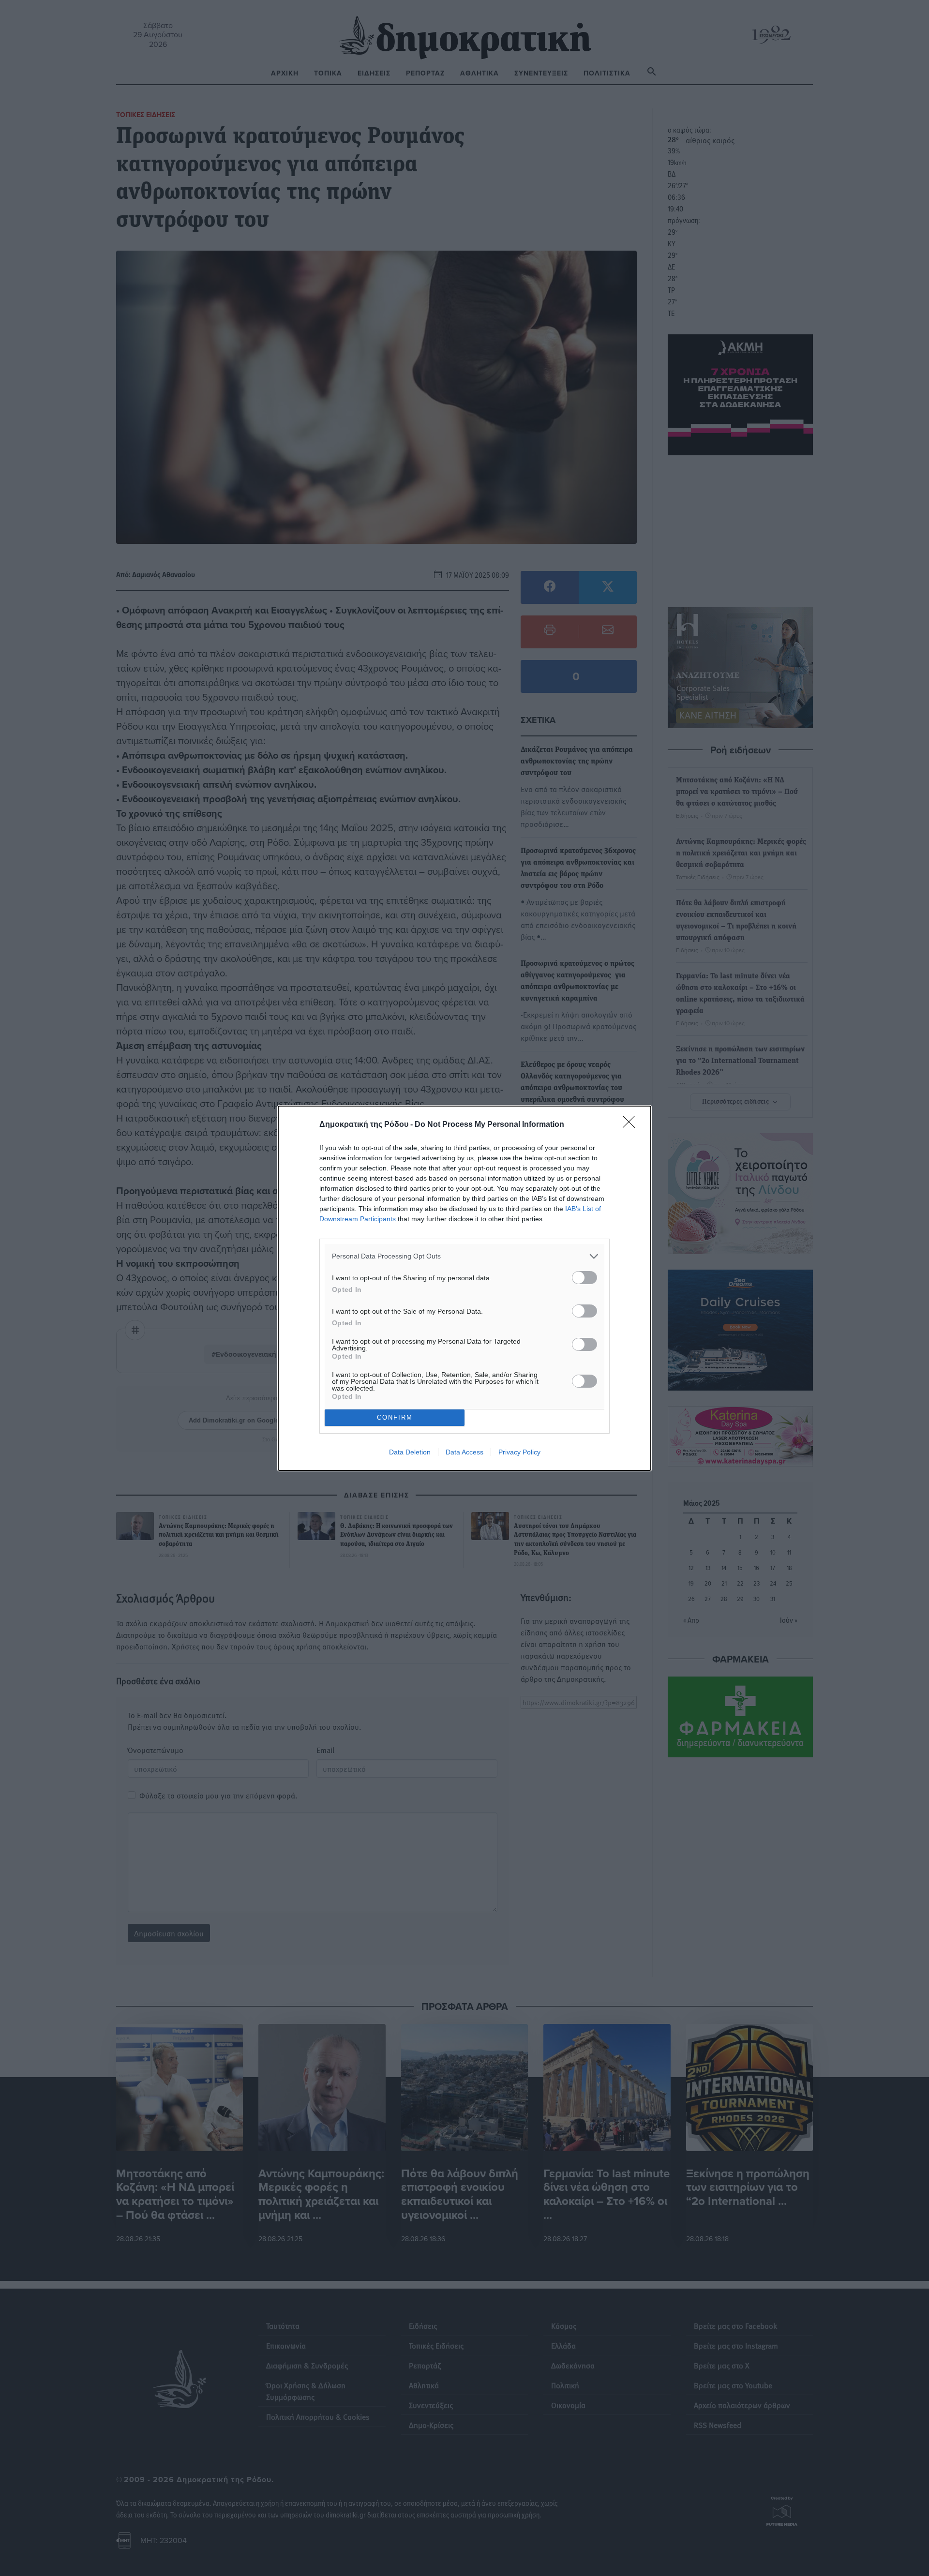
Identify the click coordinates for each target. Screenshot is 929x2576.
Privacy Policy (519, 1452)
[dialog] (464, 1288)
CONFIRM (395, 1417)
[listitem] (464, 1256)
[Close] (632, 1125)
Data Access (464, 1452)
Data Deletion (410, 1452)
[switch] (584, 1278)
